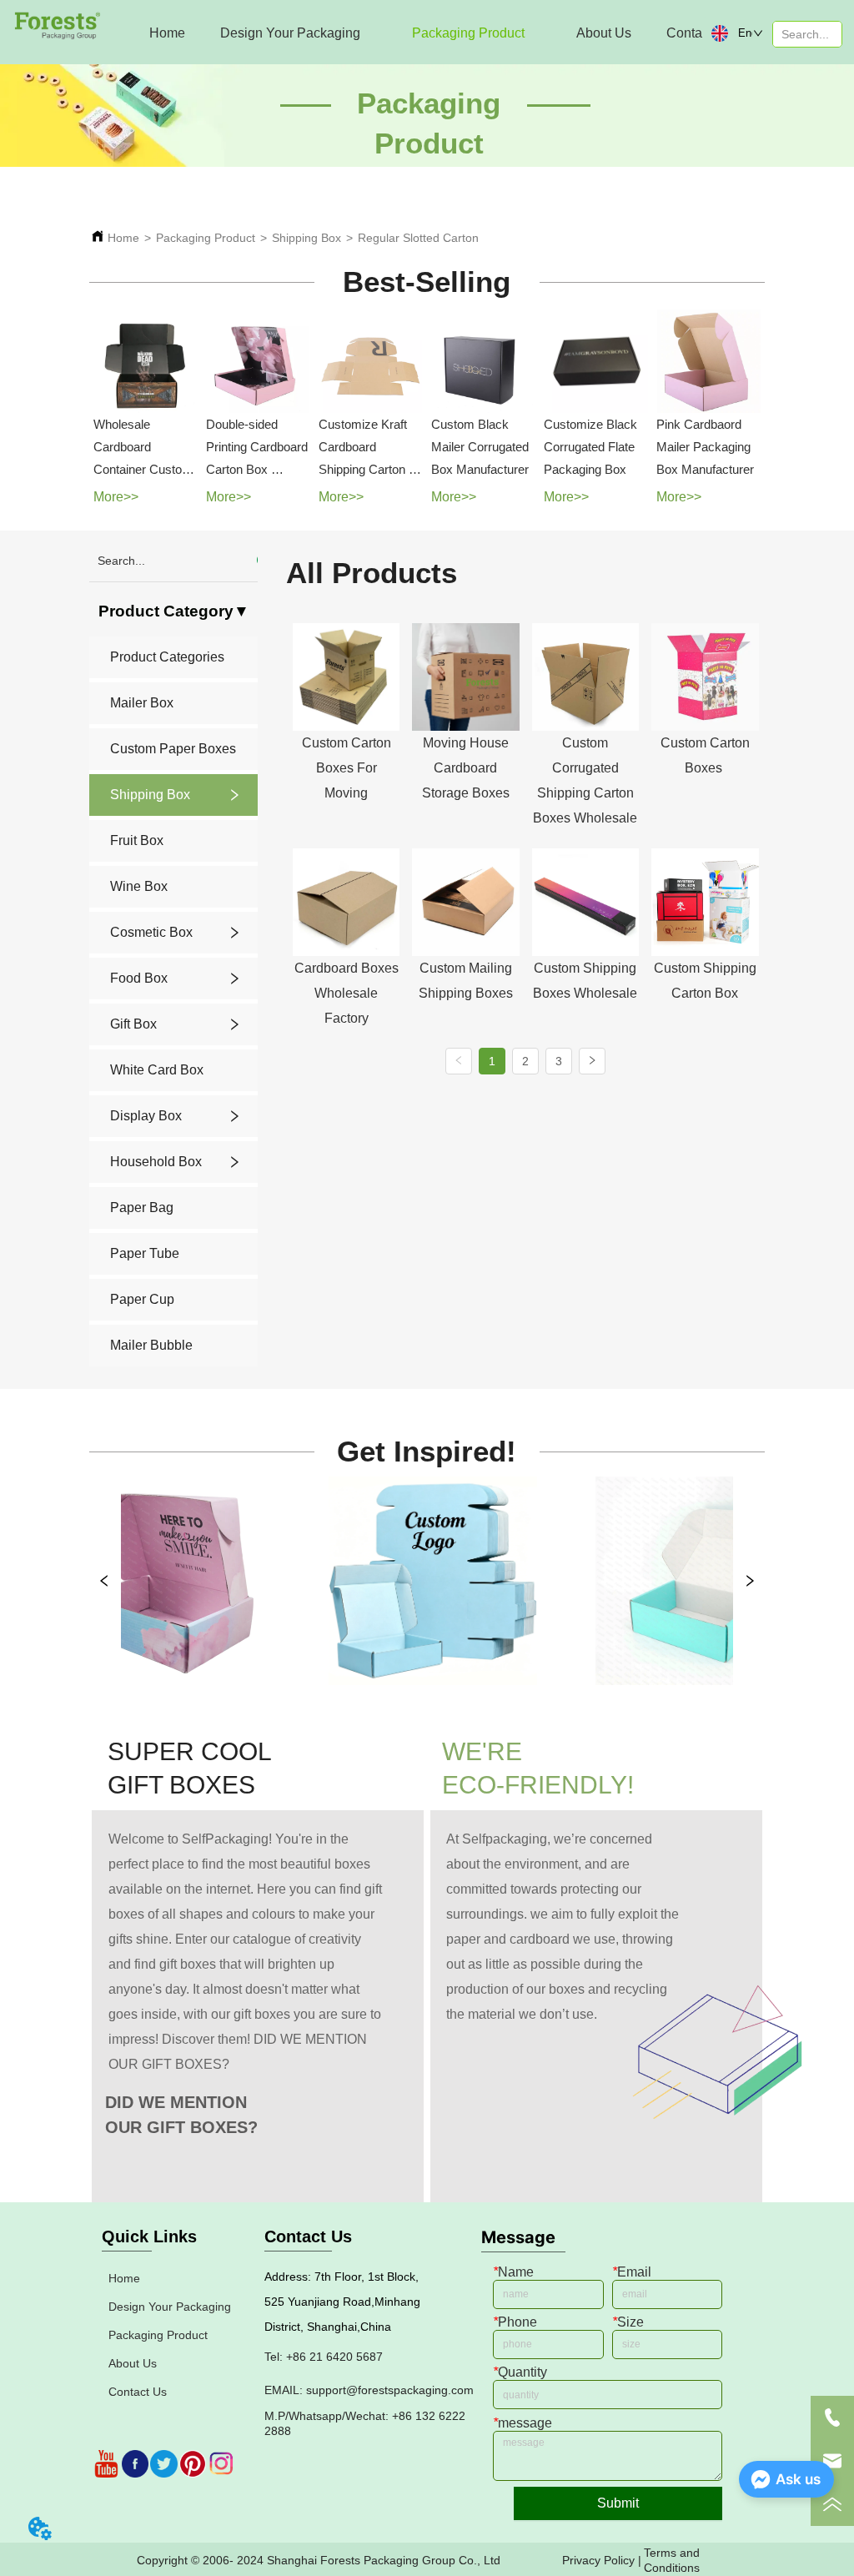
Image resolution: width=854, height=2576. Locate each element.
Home (123, 238)
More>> (116, 497)
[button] (290, 33)
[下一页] (592, 1061)
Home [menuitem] (167, 33)
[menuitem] (290, 33)
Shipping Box (306, 238)
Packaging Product (206, 238)
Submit (618, 2503)
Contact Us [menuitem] (699, 33)
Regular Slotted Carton (418, 238)
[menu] (409, 33)
